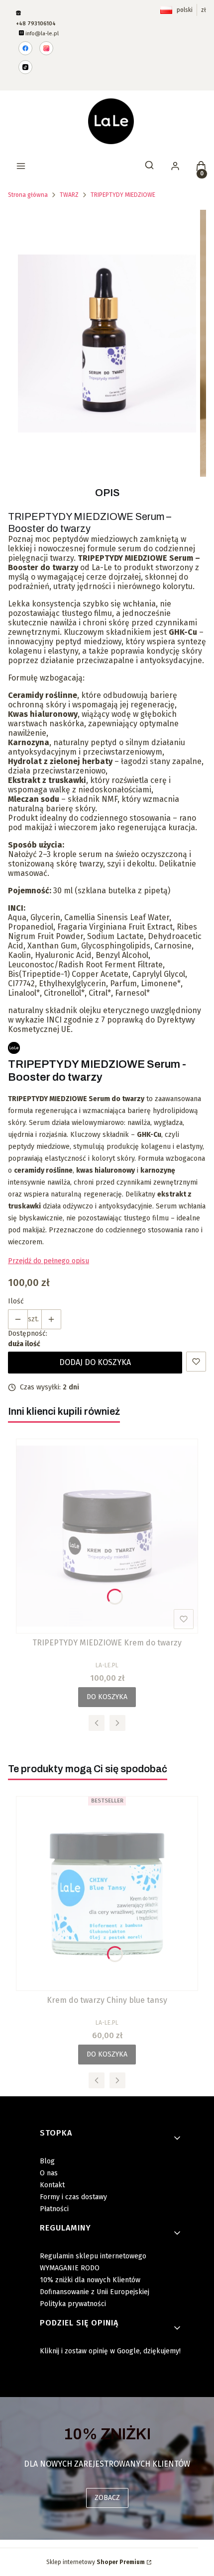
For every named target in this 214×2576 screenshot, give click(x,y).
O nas (49, 2173)
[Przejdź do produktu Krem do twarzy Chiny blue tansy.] (107, 1893)
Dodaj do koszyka (95, 1362)
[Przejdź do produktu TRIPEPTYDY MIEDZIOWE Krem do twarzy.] (107, 1536)
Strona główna (28, 195)
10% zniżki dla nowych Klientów (90, 2280)
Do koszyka (107, 1697)
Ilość (16, 1301)
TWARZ (69, 195)
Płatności (54, 2209)
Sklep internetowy (96, 2562)
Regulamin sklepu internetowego (93, 2256)
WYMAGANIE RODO (70, 2268)
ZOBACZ (107, 2498)
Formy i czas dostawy (73, 2197)
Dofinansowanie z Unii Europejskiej (95, 2292)
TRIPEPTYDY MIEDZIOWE (123, 195)
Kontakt (52, 2185)
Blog (47, 2161)
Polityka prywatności (73, 2304)
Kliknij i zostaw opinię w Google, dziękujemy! (110, 2351)
